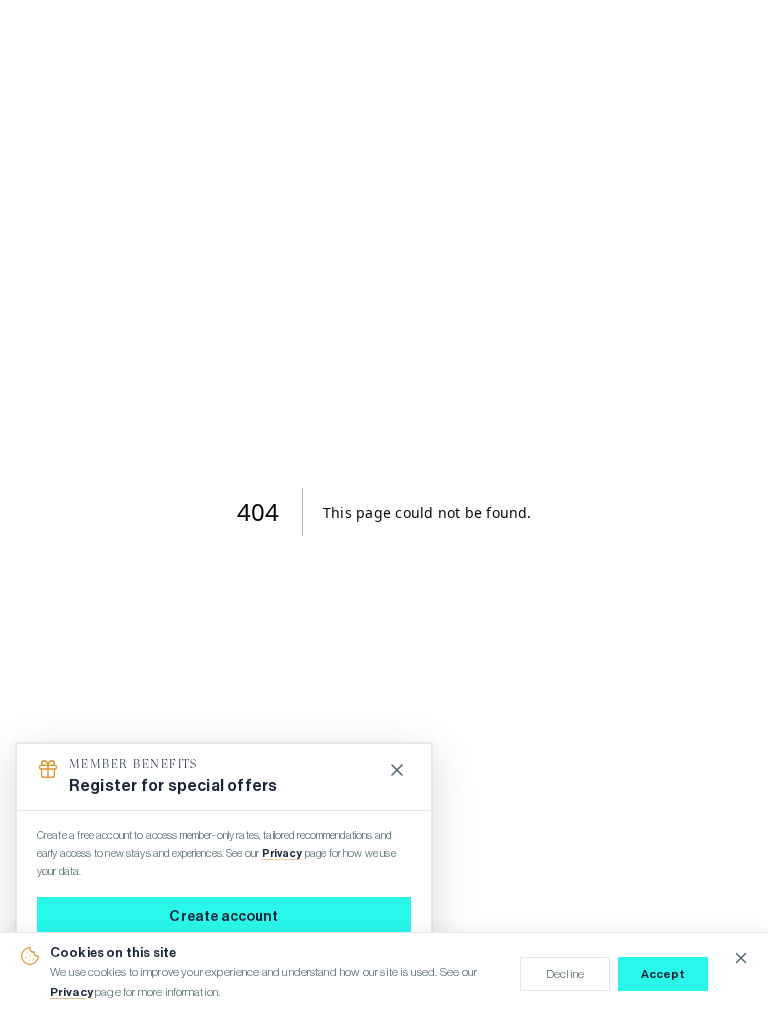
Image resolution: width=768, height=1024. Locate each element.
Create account (223, 917)
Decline (565, 974)
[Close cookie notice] (741, 958)
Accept (663, 974)
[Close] (397, 770)
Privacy (71, 992)
